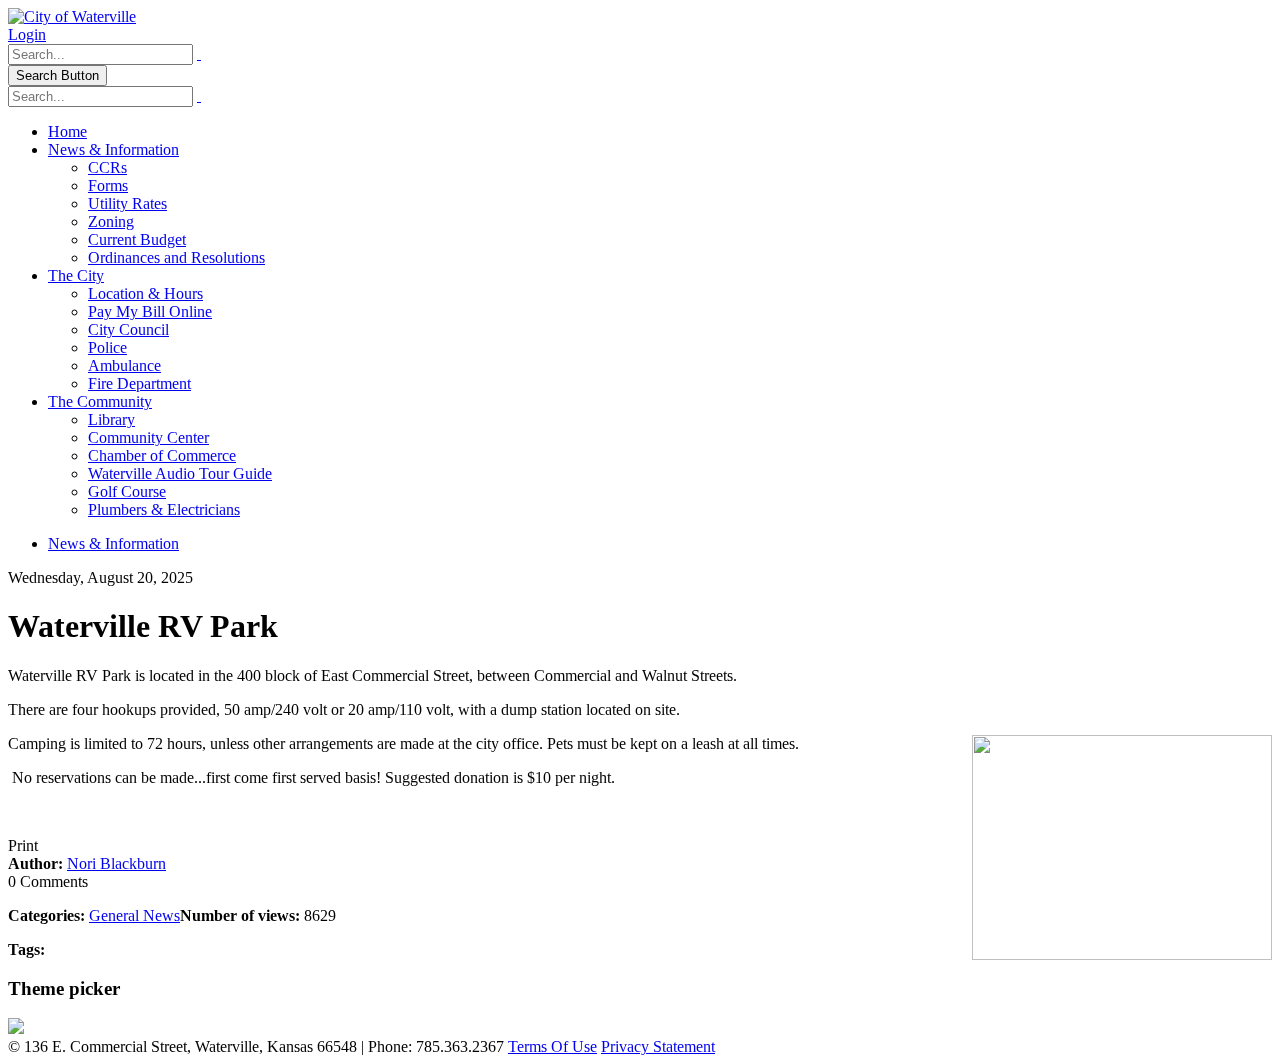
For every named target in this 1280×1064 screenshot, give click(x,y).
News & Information (113, 149)
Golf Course (127, 491)
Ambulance (124, 365)
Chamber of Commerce (162, 455)
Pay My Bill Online (150, 311)
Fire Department (139, 383)
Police (107, 347)
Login (27, 34)
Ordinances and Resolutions (176, 257)
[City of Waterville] (72, 16)
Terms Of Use (552, 1046)
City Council (128, 329)
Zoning (111, 221)
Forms (108, 185)
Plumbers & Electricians (164, 509)
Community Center (148, 437)
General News (134, 915)
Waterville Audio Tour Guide (180, 473)
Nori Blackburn (116, 863)
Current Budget (137, 239)
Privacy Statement (658, 1046)
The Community (100, 401)
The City (76, 275)
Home (67, 131)
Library (111, 419)
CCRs (107, 167)
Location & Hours (145, 293)
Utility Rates (127, 203)
